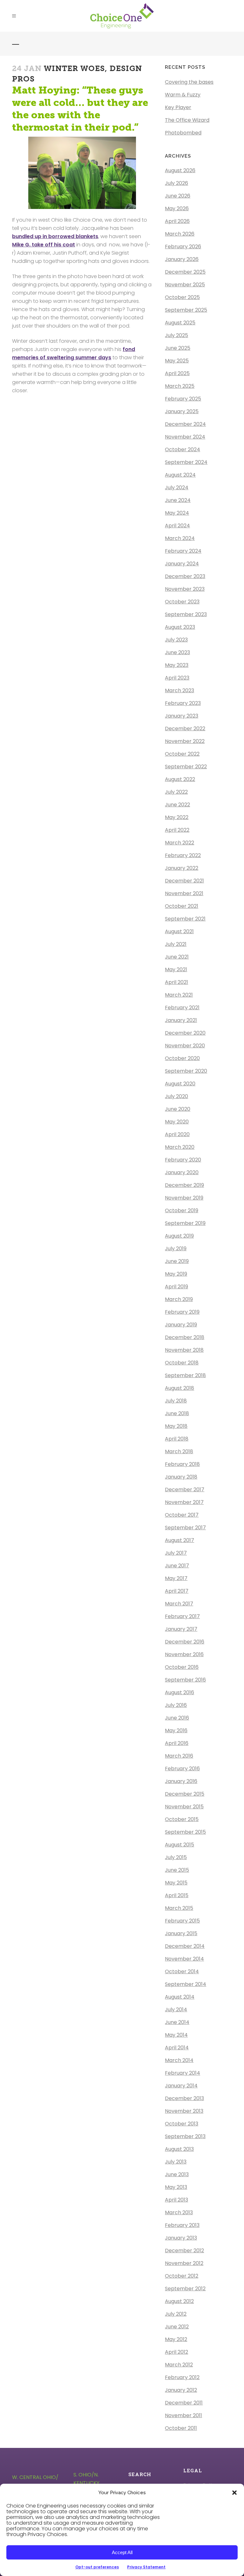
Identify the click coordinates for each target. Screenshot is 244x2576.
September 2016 (185, 1680)
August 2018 (180, 1388)
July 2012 (176, 2314)
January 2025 (182, 411)
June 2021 (177, 957)
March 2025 (180, 386)
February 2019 (182, 1312)
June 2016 (177, 1718)
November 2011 (183, 2415)
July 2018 (176, 1401)
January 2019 (181, 1325)
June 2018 (177, 1413)
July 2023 (176, 640)
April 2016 (177, 1743)
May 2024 (177, 513)
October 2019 (182, 1210)
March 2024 (180, 538)
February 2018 (182, 1464)
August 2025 (180, 323)
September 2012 (185, 2289)
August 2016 (180, 1692)
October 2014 (182, 1971)
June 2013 (177, 2174)
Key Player (178, 107)
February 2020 (183, 1160)
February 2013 (182, 2225)
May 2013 (176, 2187)
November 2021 (184, 893)
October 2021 (182, 906)
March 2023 (180, 690)
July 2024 (177, 488)
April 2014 (177, 2048)
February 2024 (183, 551)
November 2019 (184, 1198)
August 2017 (180, 1540)
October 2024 (183, 449)
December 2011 (184, 2403)
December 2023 (185, 576)
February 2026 (183, 247)
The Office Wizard (187, 120)
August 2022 (180, 779)
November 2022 (185, 741)
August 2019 (179, 1236)
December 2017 (185, 1490)
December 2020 (185, 1033)
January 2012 (181, 2390)
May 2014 (176, 2035)
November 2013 (184, 2111)
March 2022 (180, 843)
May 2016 (176, 1730)
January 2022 (182, 868)
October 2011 (181, 2428)
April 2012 (176, 2352)
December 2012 (184, 2251)
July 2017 (176, 1553)
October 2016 (182, 1667)
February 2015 (182, 1921)
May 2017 (176, 1578)
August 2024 (180, 475)
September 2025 (186, 310)
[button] (234, 2493)
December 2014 (185, 1946)
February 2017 (182, 1616)
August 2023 (180, 627)
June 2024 (178, 500)
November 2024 (185, 437)
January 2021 (181, 1020)
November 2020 (185, 1046)
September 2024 (186, 462)
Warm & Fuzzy (183, 95)
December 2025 (185, 272)
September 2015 (185, 1832)
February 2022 (183, 855)
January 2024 (182, 564)
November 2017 (184, 1502)
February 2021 (182, 1008)
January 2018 (181, 1477)
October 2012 (182, 2276)
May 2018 (176, 1426)
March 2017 (179, 1604)
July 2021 (176, 944)
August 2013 (179, 2149)
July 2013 (176, 2162)
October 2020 (182, 1058)
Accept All (122, 2552)
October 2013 (182, 2124)
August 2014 (180, 1997)
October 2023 (182, 602)
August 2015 (180, 1845)
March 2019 (179, 1299)
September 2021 (185, 919)
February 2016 (182, 1769)
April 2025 (177, 373)
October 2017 (182, 1515)
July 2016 (176, 1705)
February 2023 (183, 703)
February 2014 (183, 2073)
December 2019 (184, 1185)
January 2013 (181, 2238)
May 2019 (176, 1274)
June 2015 (177, 1870)
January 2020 (182, 1172)
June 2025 (178, 348)
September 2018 (185, 1375)
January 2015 (181, 1933)
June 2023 (177, 652)
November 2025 (185, 285)
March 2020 (180, 1147)
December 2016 (185, 1642)
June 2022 (177, 805)
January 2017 (181, 1629)
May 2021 (176, 969)
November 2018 (184, 1350)
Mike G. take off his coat (44, 245)
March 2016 (179, 1756)
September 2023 (186, 614)
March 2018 (179, 1451)
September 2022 (186, 767)
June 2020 (178, 1109)
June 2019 (177, 1261)
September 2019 (185, 1223)
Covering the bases (189, 82)
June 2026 (178, 196)
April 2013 (176, 2200)
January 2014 (181, 2086)
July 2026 (176, 183)
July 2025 (176, 335)
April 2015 (177, 1895)
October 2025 (182, 297)
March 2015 (179, 1908)
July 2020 (176, 1096)
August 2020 (180, 1084)
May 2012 (176, 2339)
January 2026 (182, 259)
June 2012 (177, 2327)
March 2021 (179, 995)
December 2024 (185, 424)
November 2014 (184, 1959)
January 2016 (181, 1781)
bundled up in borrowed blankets (55, 236)
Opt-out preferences (97, 2567)
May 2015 (176, 1883)
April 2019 (176, 1287)
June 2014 (177, 2022)
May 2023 (177, 665)
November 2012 (184, 2263)
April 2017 (177, 1591)
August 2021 (179, 931)
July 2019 (176, 1249)
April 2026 (177, 221)
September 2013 (185, 2136)
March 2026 (180, 234)
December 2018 (185, 1337)
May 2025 (177, 361)
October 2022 (182, 754)
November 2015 (184, 1807)
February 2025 (183, 399)
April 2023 (177, 678)
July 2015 (176, 1857)
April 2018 (177, 1439)
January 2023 (182, 716)
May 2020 (177, 1122)
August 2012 (179, 2301)
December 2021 (184, 881)
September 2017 (185, 1528)
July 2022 (176, 792)
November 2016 (184, 1654)
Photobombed (183, 133)
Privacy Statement (146, 2567)
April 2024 (177, 526)
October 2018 (182, 1363)
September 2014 (186, 1984)
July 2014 (176, 2010)
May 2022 (177, 817)
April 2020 (177, 1134)
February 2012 (182, 2377)
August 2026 (180, 170)
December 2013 (184, 2098)
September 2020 (186, 1071)
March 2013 (179, 2212)
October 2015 (182, 1819)
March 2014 (179, 2060)
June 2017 (177, 1566)
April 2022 (177, 830)
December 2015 (185, 1794)
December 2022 (185, 729)
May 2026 (177, 208)
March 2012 (179, 2365)
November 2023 (185, 589)
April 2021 (176, 982)
